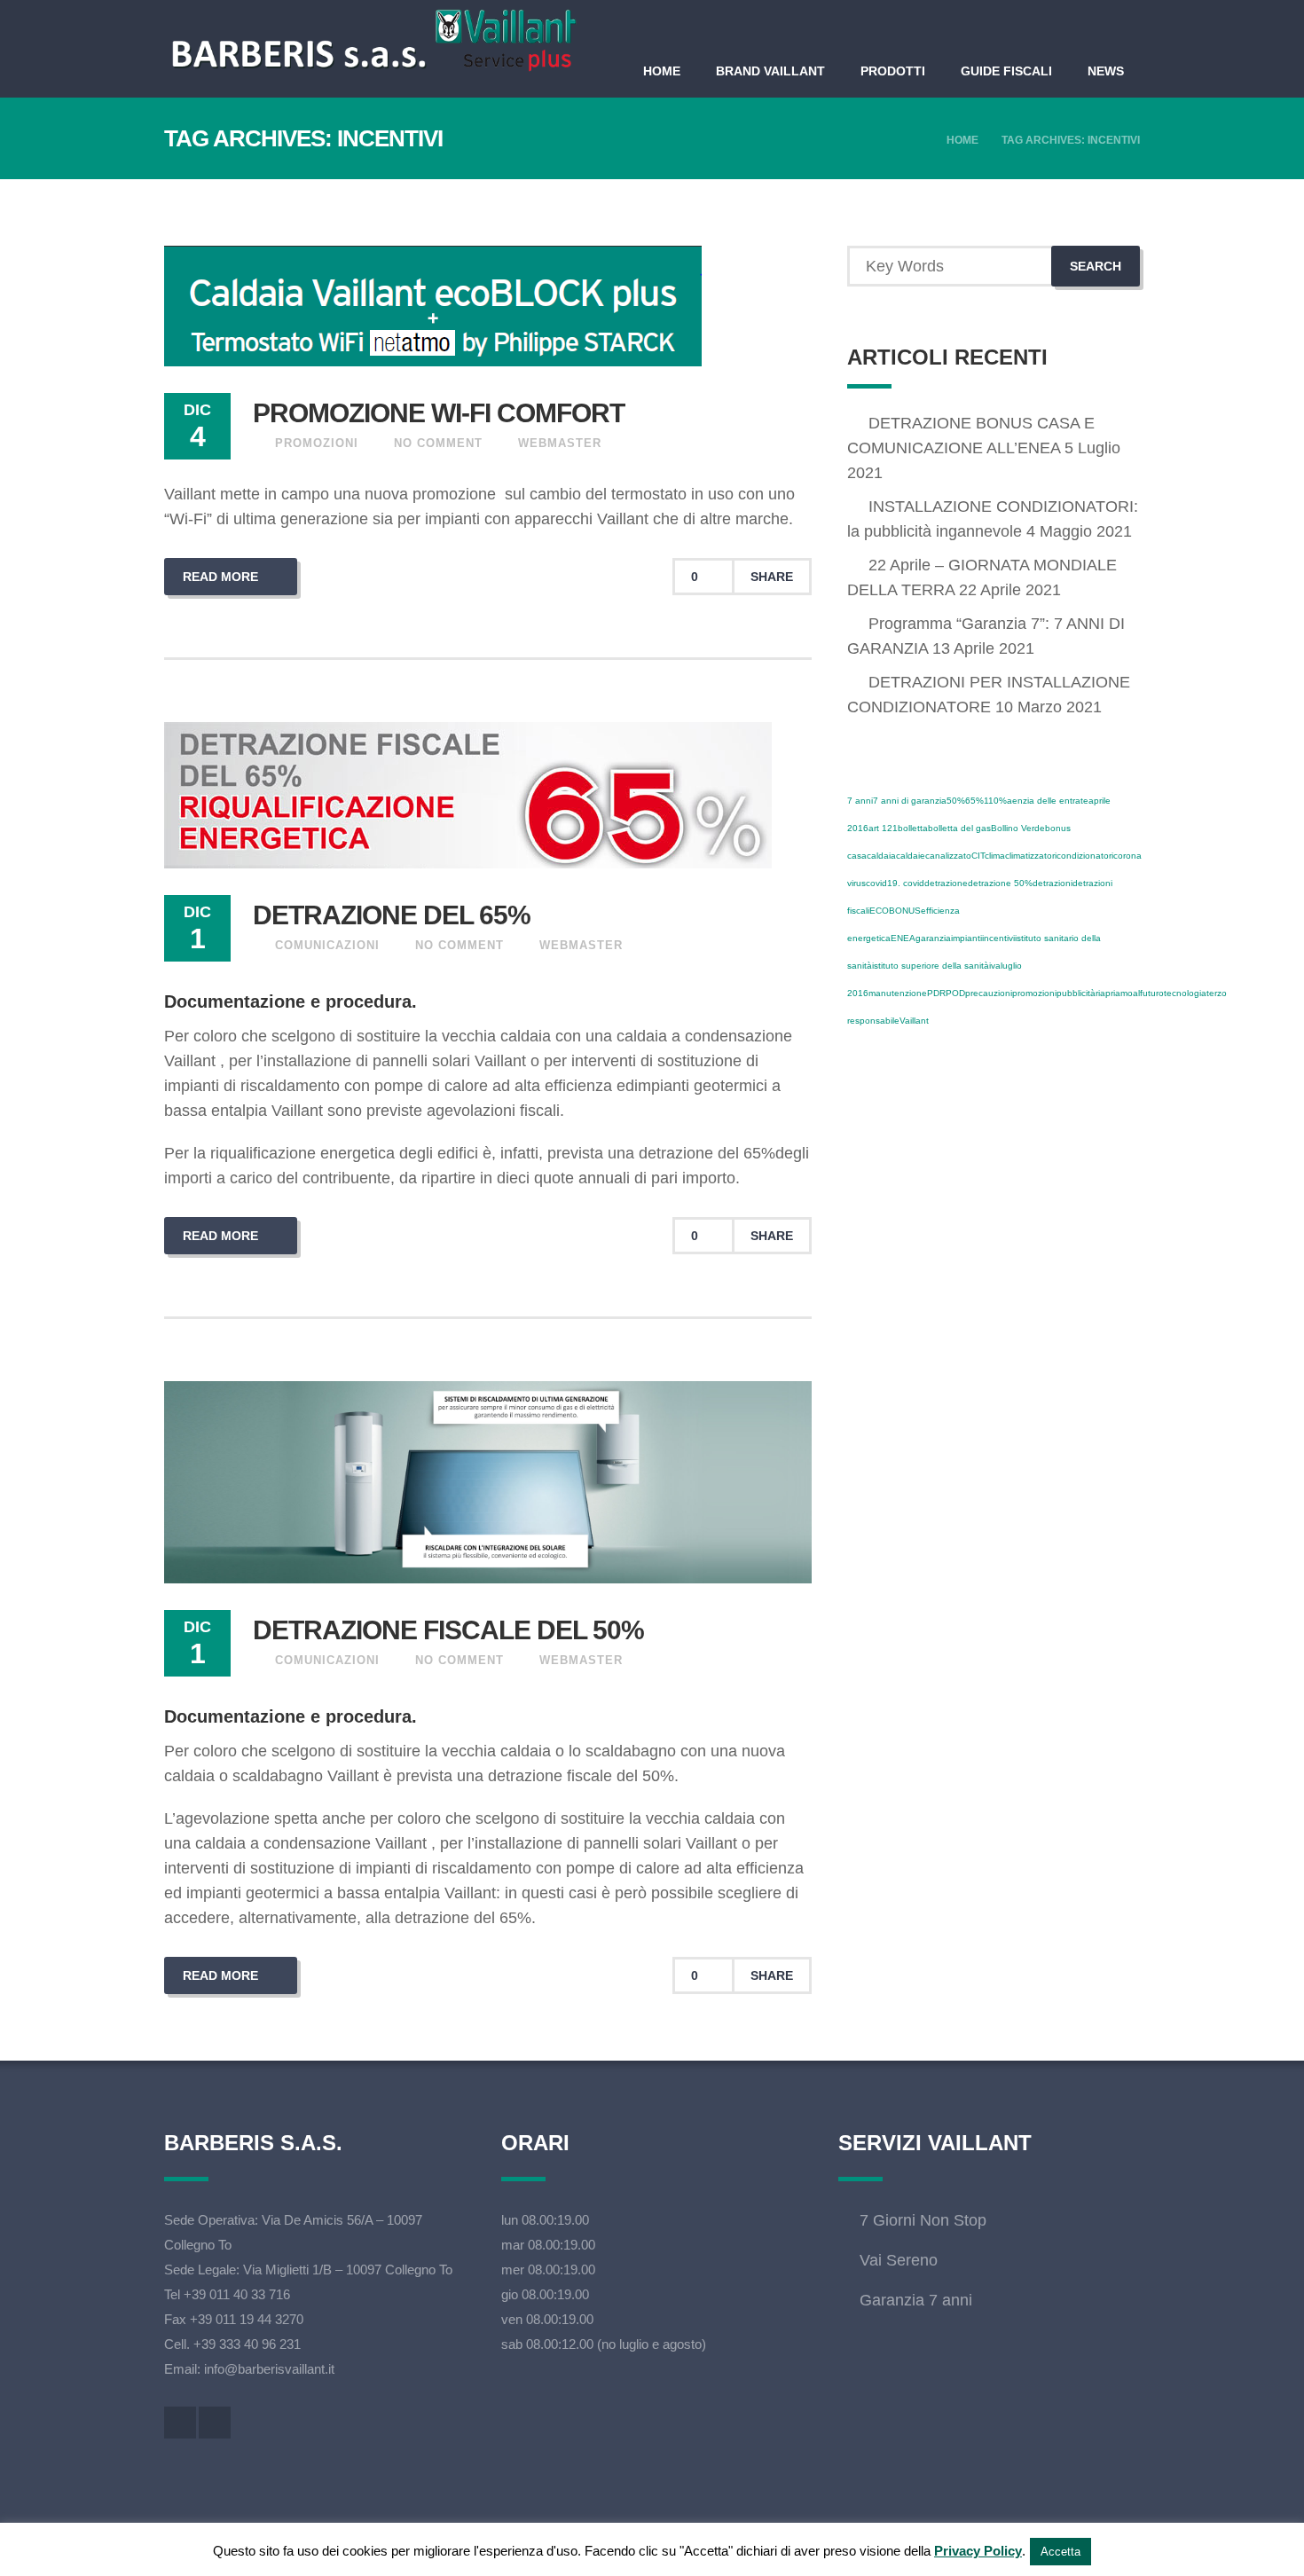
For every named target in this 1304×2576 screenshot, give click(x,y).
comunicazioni (327, 945)
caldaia (881, 856)
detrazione (946, 883)
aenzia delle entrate (1048, 801)
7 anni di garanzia (910, 801)
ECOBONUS (895, 911)
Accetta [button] (1060, 2552)
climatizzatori (1031, 856)
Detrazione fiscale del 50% (448, 1630)
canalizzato (948, 856)
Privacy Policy (978, 2551)
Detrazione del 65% (392, 915)
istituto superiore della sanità (931, 966)
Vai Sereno (899, 2260)
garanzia (933, 938)
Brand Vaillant (770, 71)
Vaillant (914, 1021)
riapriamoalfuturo (1130, 993)
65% (974, 801)
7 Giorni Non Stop (923, 2220)
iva (995, 966)
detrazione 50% (1000, 883)
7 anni (860, 801)
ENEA (903, 938)
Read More (222, 577)
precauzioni (989, 993)
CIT (978, 856)
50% (956, 801)
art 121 (883, 828)
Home (662, 71)
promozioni (317, 443)
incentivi (998, 938)
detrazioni (1053, 883)
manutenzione (898, 993)
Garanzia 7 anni (916, 2300)
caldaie (911, 856)
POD (955, 993)
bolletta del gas (959, 828)
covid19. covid (895, 883)
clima (995, 856)
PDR (936, 993)
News (1106, 71)
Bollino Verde (1018, 828)
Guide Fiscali (1006, 71)
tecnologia (1185, 993)
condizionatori (1085, 856)
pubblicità (1076, 993)
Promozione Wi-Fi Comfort (439, 413)
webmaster (560, 443)
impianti (966, 938)
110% (995, 801)
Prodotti (893, 71)
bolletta (913, 828)
